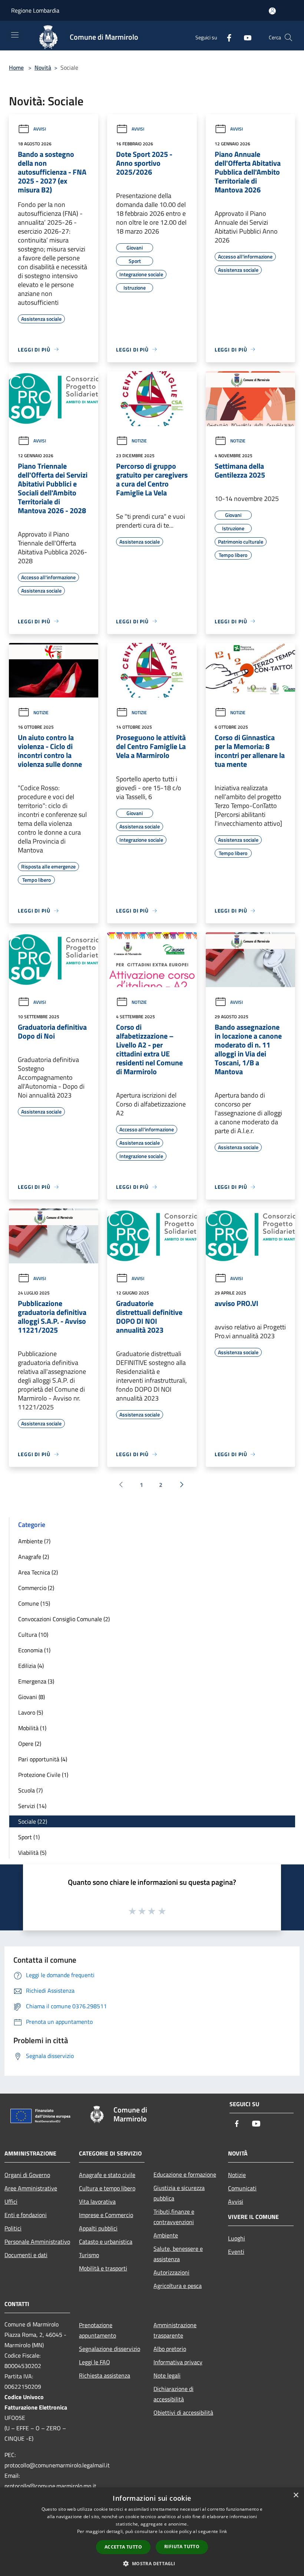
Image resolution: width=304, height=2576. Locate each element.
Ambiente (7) (34, 1541)
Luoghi (237, 2238)
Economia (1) (34, 1650)
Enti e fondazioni (26, 2215)
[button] (152, 2563)
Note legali (167, 2375)
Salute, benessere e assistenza (178, 2254)
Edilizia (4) (31, 1666)
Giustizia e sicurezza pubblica (179, 2193)
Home (16, 67)
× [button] (296, 2495)
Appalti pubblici (98, 2228)
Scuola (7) (30, 1790)
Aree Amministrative (31, 2188)
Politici (13, 2228)
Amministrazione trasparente (175, 2330)
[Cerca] (288, 37)
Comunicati (242, 2188)
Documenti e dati (26, 2255)
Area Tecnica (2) (38, 1572)
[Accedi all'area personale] (272, 11)
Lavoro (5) (31, 1712)
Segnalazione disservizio (110, 2349)
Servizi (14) (32, 1806)
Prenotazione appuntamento (98, 2330)
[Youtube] (245, 37)
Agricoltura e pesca (178, 2286)
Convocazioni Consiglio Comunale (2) (64, 1619)
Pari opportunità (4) (43, 1759)
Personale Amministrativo (37, 2242)
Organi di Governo (27, 2175)
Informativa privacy (178, 2362)
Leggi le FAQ (95, 2362)
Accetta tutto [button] (123, 2547)
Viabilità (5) (32, 1853)
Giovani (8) (32, 1697)
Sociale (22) (33, 1821)
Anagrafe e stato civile (107, 2175)
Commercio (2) (36, 1588)
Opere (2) (30, 1744)
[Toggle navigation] (15, 35)
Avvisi (40, 129)
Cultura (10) (33, 1635)
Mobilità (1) (32, 1728)
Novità (43, 67)
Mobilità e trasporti (103, 2268)
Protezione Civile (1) (43, 1775)
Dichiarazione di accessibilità (174, 2394)
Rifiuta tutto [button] (182, 2547)
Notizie (139, 441)
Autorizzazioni (171, 2272)
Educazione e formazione (185, 2174)
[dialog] (152, 2532)
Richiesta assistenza (105, 2375)
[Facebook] (226, 37)
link (223, 2531)
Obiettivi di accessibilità (183, 2412)
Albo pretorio (170, 2349)
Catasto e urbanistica (106, 2242)
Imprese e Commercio (106, 2215)
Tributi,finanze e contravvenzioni (174, 2217)
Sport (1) (29, 1837)
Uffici (11, 2201)
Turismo (89, 2255)
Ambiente (166, 2235)
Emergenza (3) (36, 1681)
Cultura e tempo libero (107, 2188)
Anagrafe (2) (34, 1557)
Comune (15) (34, 1603)
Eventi (236, 2252)
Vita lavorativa (97, 2201)
